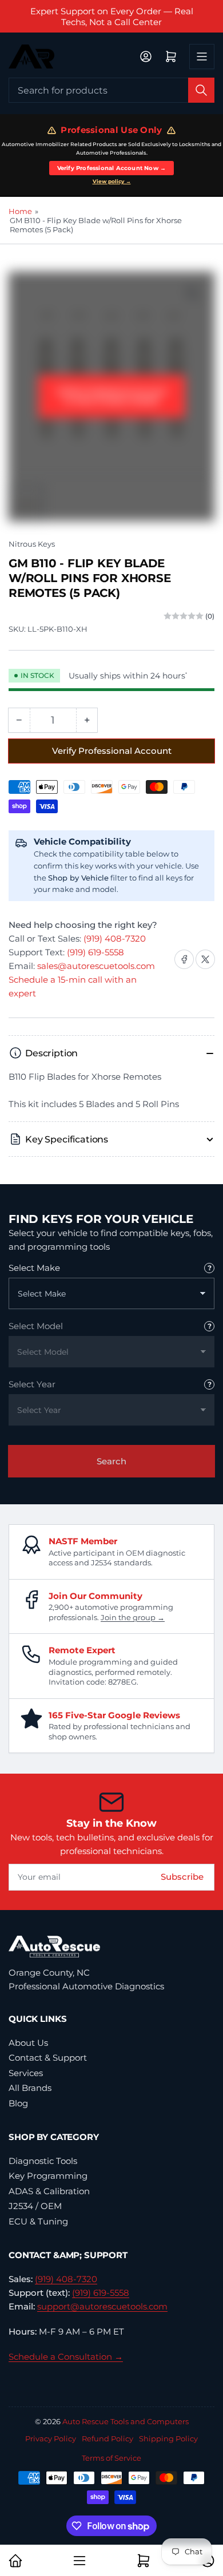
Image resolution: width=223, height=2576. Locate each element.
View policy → (112, 181)
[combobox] (111, 90)
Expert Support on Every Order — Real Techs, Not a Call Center (112, 17)
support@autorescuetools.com (102, 2306)
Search (111, 1461)
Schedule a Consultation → (66, 2357)
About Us (28, 2043)
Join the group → (133, 1617)
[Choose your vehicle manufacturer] (209, 1268)
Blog (18, 2103)
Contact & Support (48, 2058)
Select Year (32, 1384)
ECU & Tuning (38, 2221)
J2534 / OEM (35, 2206)
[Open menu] (202, 56)
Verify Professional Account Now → (112, 168)
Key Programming (48, 2176)
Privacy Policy (51, 2438)
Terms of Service (111, 2458)
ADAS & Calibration (49, 2191)
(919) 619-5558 (95, 952)
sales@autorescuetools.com (96, 966)
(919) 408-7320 (115, 938)
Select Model (36, 1326)
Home (20, 211)
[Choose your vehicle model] (209, 1326)
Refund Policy (107, 2438)
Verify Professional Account (112, 751)
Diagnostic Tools (43, 2161)
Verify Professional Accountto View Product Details (112, 396)
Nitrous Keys (32, 544)
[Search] (201, 90)
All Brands (30, 2088)
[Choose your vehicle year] (209, 1384)
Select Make (34, 1268)
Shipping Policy (168, 2438)
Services (26, 2073)
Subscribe (182, 1877)
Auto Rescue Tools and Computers (126, 2421)
